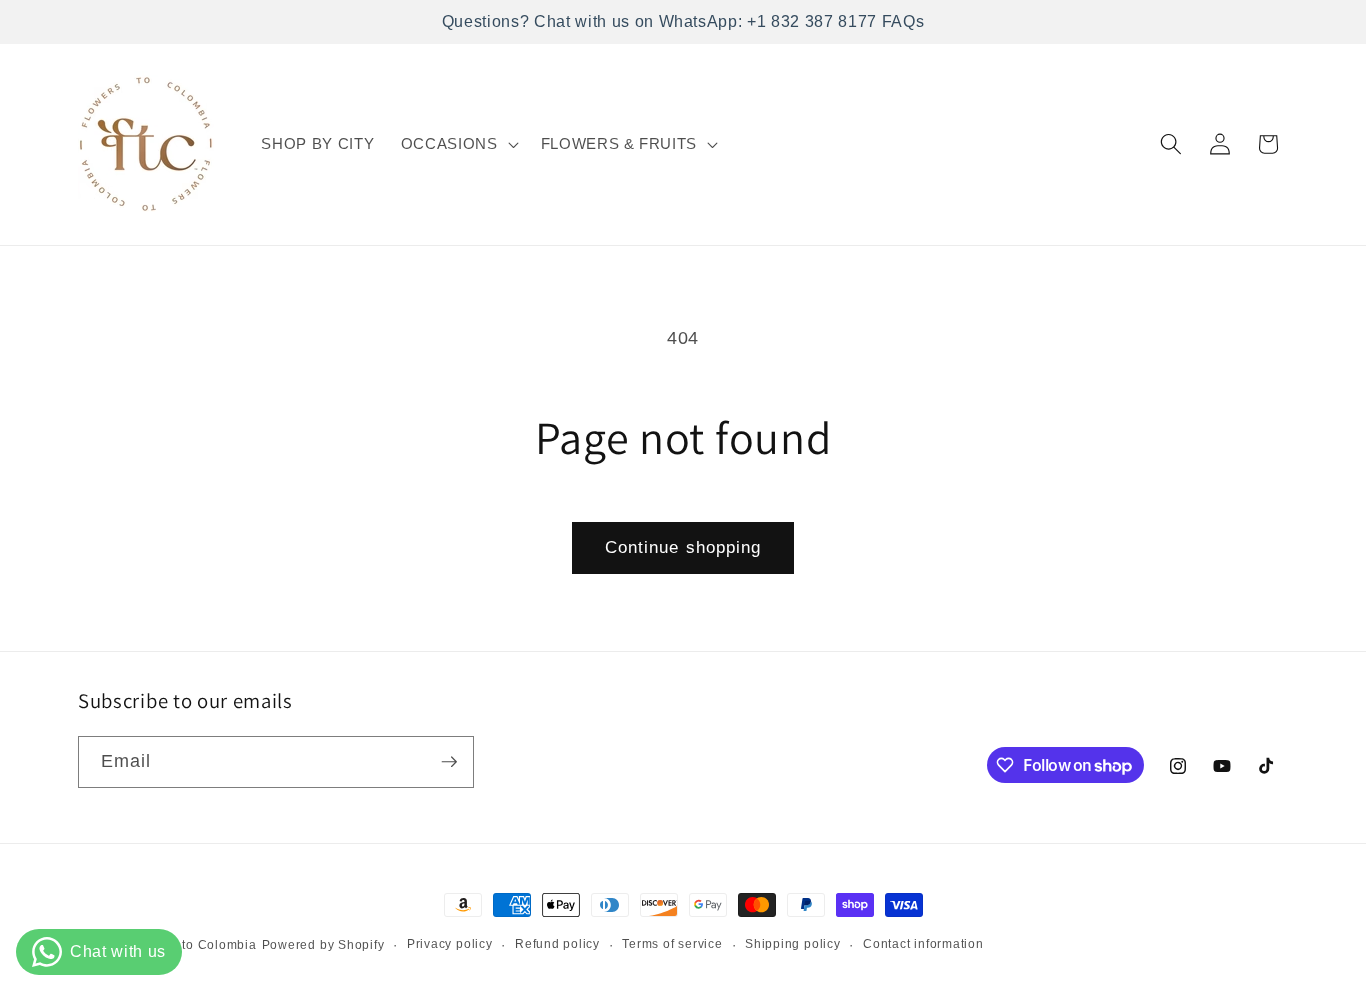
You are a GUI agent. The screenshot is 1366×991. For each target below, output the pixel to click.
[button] (458, 144)
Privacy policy (450, 944)
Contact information (923, 944)
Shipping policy (793, 944)
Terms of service (672, 944)
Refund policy (557, 944)
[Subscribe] (449, 762)
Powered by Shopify (323, 945)
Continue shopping (683, 547)
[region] (683, 22)
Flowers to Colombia (193, 945)
